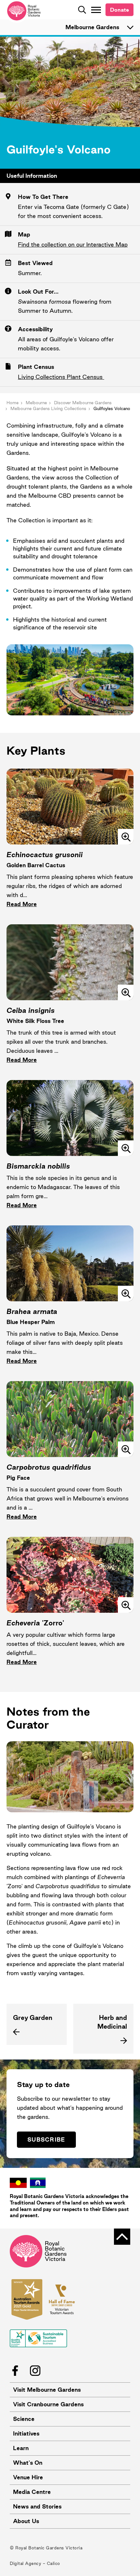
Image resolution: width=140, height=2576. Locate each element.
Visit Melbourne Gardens (47, 2390)
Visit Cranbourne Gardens (48, 2404)
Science (24, 2419)
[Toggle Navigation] (96, 10)
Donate (119, 10)
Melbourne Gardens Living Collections (48, 408)
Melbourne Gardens (92, 27)
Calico (54, 2563)
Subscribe (46, 2139)
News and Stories (37, 2506)
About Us (26, 2521)
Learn (21, 2448)
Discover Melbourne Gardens (83, 403)
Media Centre (32, 2492)
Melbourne (36, 403)
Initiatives (26, 2433)
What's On (28, 2463)
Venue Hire (28, 2477)
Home (13, 403)
